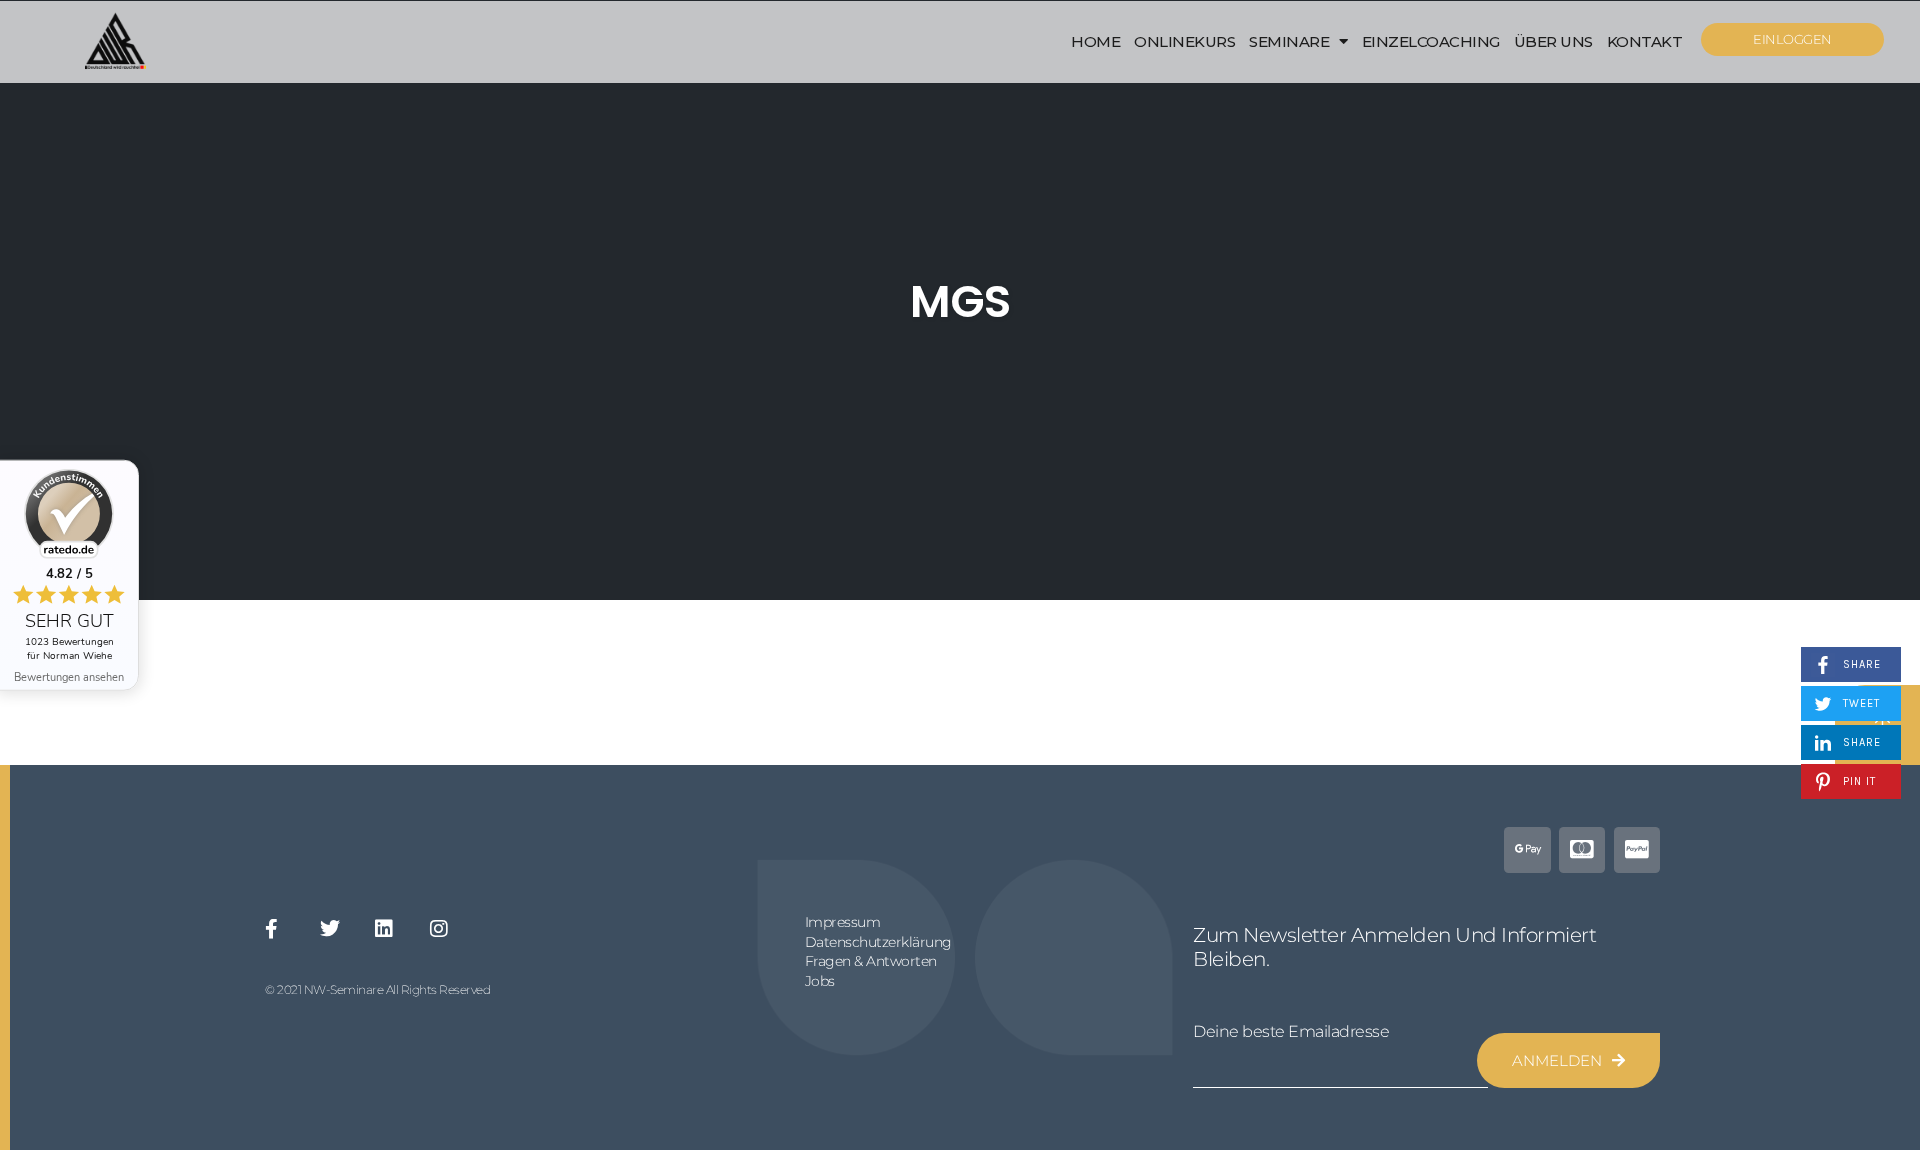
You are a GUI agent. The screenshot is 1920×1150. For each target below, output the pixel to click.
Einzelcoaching (1431, 41)
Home (1095, 41)
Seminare (1289, 41)
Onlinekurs (1184, 41)
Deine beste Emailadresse (1291, 1031)
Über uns (1553, 41)
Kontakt (1645, 41)
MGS (960, 301)
